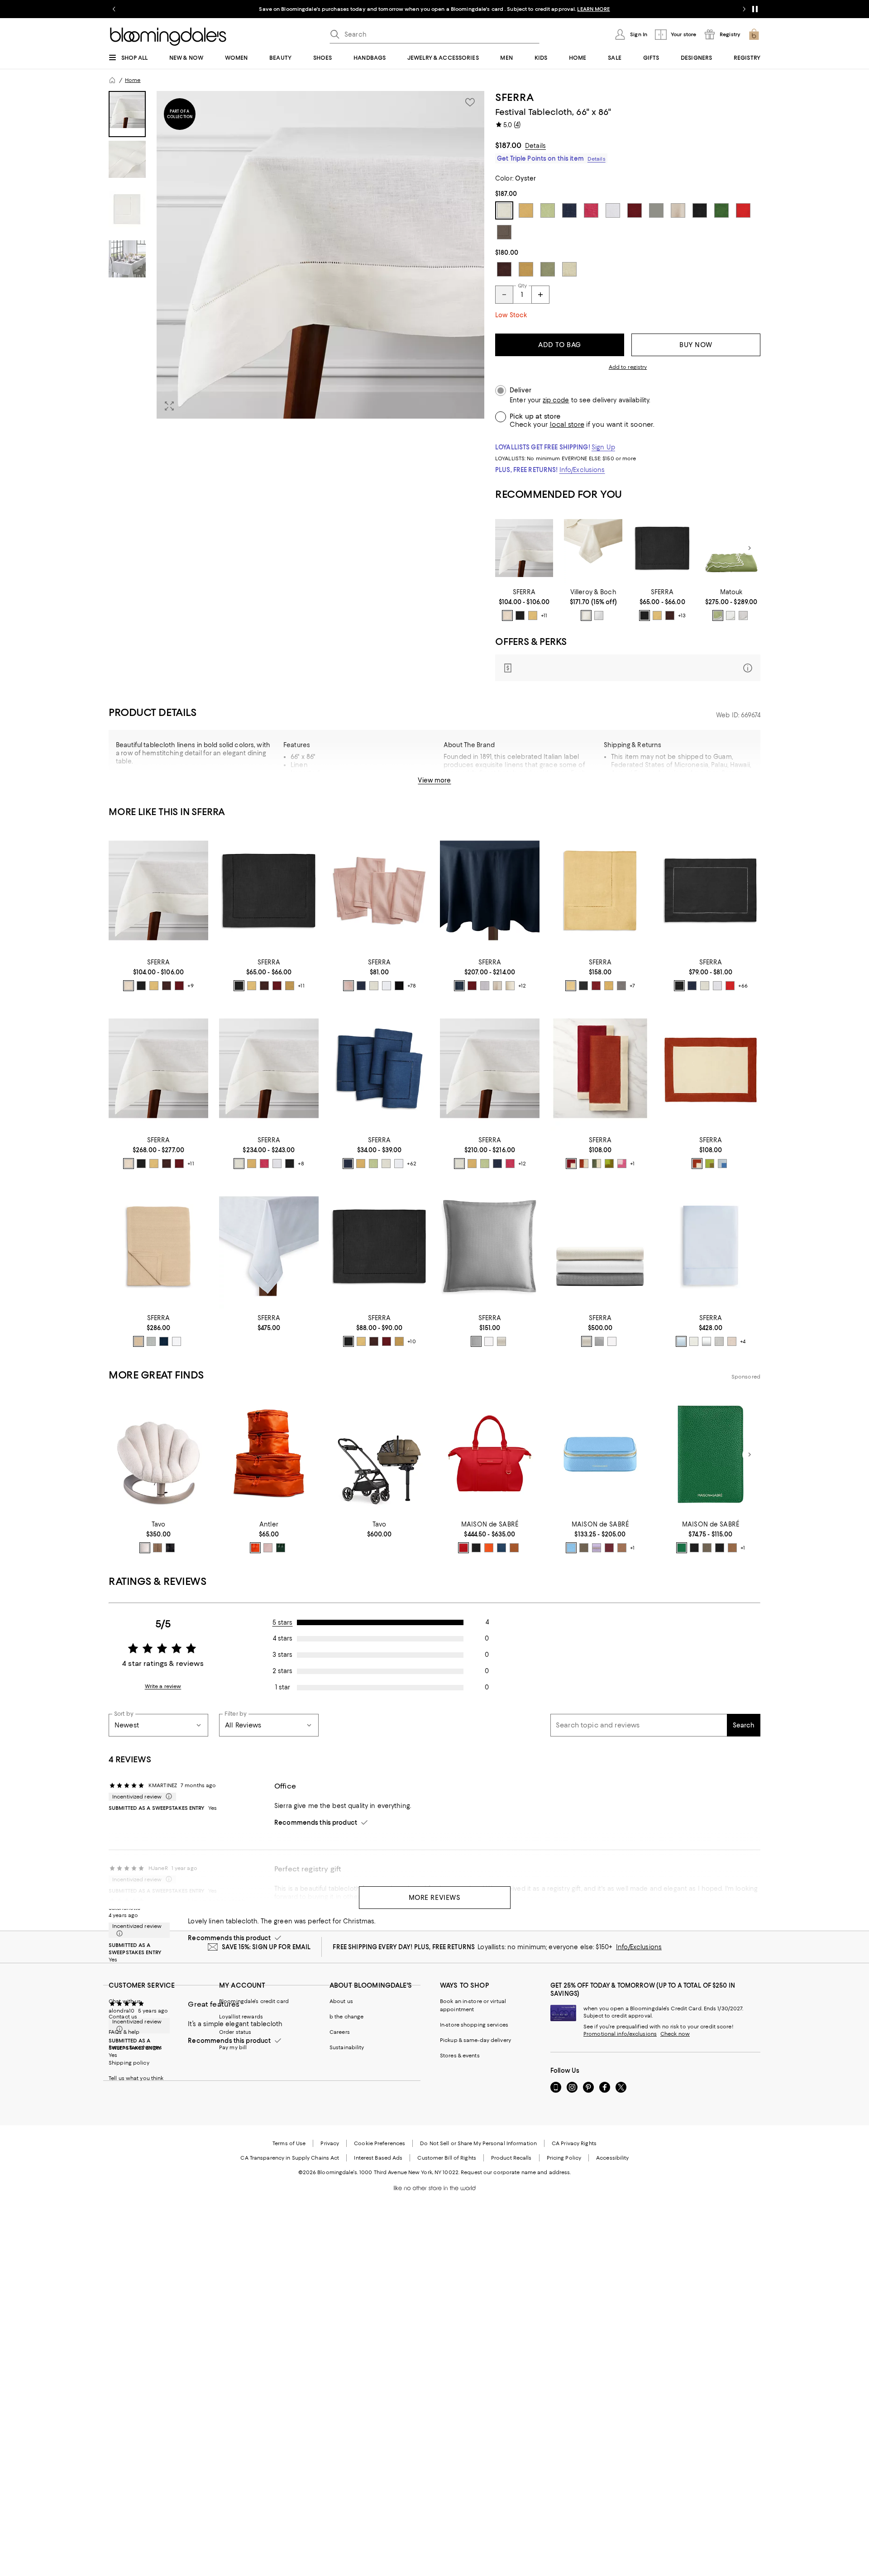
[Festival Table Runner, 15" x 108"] (379, 1246)
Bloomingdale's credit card (254, 2001)
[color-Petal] (349, 986)
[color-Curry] (290, 986)
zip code (556, 400)
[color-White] (599, 615)
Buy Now (696, 345)
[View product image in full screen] (169, 406)
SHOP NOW (534, 9)
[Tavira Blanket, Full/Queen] (158, 1246)
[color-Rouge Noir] (720, 1548)
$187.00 (508, 145)
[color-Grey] (621, 986)
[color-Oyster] (507, 615)
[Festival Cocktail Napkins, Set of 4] (379, 1068)
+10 (411, 1341)
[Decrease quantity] (504, 295)
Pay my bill (233, 2047)
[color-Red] (730, 986)
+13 (682, 615)
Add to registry (628, 367)
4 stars (283, 1638)
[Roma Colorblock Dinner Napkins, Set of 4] (600, 1068)
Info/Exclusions (582, 470)
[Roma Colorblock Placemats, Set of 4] (711, 1068)
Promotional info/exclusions (620, 2034)
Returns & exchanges (135, 2047)
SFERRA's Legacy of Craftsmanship (343, 781)
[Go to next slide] (744, 9)
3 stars (282, 1655)
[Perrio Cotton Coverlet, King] (600, 1246)
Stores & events (460, 2056)
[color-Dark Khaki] (138, 1341)
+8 (301, 1164)
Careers (340, 2032)
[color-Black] (520, 615)
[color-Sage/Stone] (597, 1164)
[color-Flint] (151, 1341)
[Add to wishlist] (470, 102)
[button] (296, 255)
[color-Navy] (361, 986)
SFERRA (514, 97)
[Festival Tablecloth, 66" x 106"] (490, 1068)
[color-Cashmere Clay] (584, 1548)
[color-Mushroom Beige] (732, 1341)
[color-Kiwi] (373, 1164)
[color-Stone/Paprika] (584, 1164)
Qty (522, 286)
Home (133, 80)
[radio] (507, 615)
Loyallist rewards (241, 2017)
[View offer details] (628, 668)
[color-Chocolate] (670, 615)
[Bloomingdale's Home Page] (168, 37)
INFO (509, 9)
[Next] (750, 548)
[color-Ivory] (586, 615)
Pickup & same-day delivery (475, 2040)
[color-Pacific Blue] (501, 1548)
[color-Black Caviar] (476, 1548)
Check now (675, 2034)
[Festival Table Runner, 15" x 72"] (662, 548)
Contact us (123, 2017)
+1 (632, 1164)
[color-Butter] (533, 615)
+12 (522, 986)
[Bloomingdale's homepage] (112, 80)
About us (341, 2001)
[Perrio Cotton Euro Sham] (490, 1246)
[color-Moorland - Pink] (268, 1548)
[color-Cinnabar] (179, 986)
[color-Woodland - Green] (281, 1548)
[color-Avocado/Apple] (609, 1164)
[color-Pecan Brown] (514, 1548)
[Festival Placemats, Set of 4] (711, 890)
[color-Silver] (476, 1341)
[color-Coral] (255, 1548)
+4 (743, 1341)
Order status (235, 2032)
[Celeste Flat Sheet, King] (711, 1246)
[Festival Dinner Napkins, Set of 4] (379, 890)
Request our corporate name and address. (516, 2172)
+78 (412, 986)
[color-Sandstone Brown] (622, 1548)
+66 (743, 986)
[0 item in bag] (754, 34)
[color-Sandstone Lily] (732, 1548)
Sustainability (347, 2047)
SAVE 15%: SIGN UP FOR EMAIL (266, 1947)
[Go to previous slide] (114, 9)
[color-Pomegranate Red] (463, 1548)
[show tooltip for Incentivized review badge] (167, 1797)
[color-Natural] (497, 986)
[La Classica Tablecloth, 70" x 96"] (593, 548)
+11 (544, 615)
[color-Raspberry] (264, 1164)
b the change (346, 2017)
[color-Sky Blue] (571, 1548)
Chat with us (125, 2001)
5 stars (283, 1622)
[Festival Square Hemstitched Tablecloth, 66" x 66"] (600, 890)
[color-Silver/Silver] (743, 615)
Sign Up (603, 447)
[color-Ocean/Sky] (722, 1164)
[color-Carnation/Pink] (622, 1164)
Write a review (163, 1686)
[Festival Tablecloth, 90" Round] (490, 890)
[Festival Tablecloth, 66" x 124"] (269, 1068)
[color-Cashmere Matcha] (707, 1548)
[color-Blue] (681, 1341)
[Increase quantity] (540, 295)
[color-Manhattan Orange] (489, 1548)
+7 (632, 986)
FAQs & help (124, 2032)
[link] (524, 605)
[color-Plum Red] (609, 1548)
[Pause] (755, 9)
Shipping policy (129, 2063)
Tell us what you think (136, 2078)
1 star (283, 1687)
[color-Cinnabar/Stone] (571, 1164)
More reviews (435, 1898)
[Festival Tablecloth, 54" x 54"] (524, 548)
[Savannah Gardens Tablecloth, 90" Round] (731, 548)
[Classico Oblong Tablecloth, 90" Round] (269, 1246)
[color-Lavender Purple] (597, 1548)
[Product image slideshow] (320, 255)
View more (434, 780)
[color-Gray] (485, 986)
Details (535, 146)
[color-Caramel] (158, 1548)
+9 (191, 986)
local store (567, 425)
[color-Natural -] (145, 1548)
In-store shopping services (474, 2025)
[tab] (127, 114)
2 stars (282, 1671)
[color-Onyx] (170, 1548)
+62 (411, 1164)
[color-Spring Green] (718, 615)
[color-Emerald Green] (682, 1548)
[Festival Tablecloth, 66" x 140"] (158, 1068)
